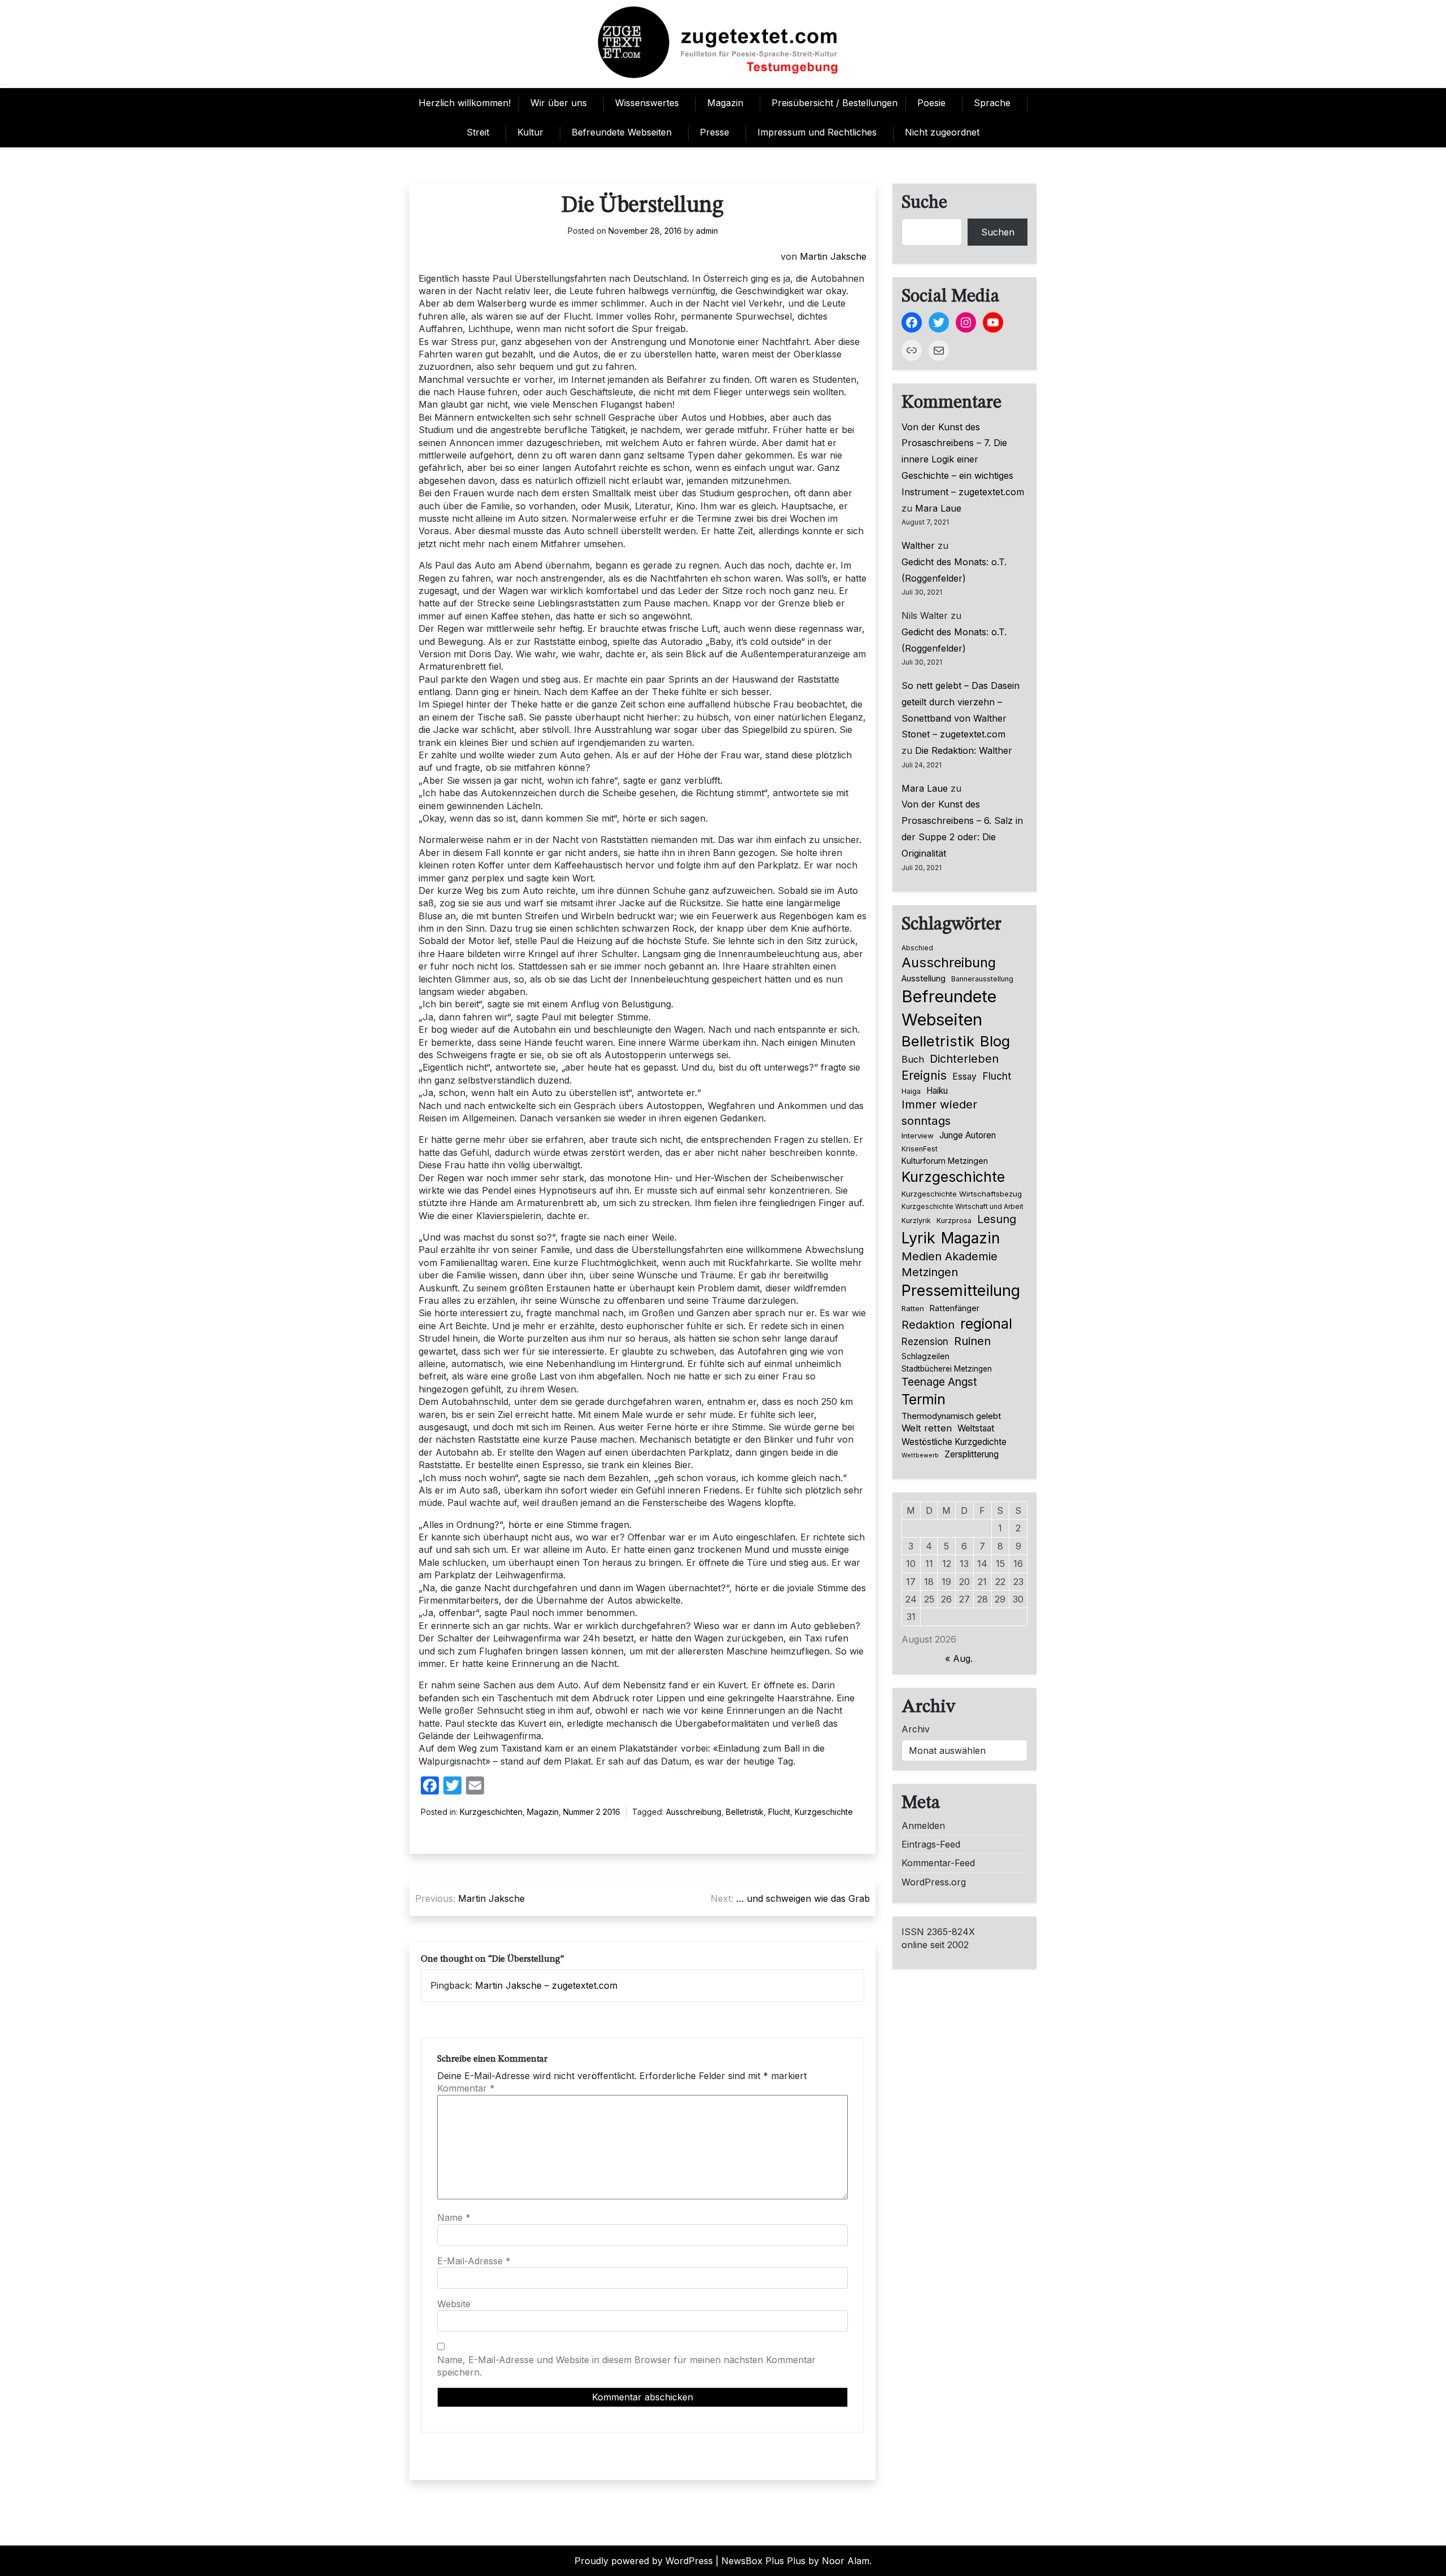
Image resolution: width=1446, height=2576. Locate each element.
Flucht (779, 1812)
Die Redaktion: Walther (964, 750)
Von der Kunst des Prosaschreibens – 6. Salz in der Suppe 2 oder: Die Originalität (962, 828)
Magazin (725, 103)
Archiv (916, 1729)
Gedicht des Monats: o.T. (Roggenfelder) (954, 570)
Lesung (997, 1219)
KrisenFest (920, 1149)
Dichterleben (964, 1059)
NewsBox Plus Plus (763, 2561)
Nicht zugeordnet (942, 132)
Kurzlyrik (916, 1221)
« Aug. (959, 1658)
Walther (918, 545)
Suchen (998, 232)
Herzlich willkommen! (465, 103)
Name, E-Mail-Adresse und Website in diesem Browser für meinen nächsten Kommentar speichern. (626, 2366)
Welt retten (927, 1428)
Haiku (937, 1091)
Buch (913, 1059)
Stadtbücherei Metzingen (947, 1369)
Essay (964, 1077)
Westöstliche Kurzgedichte (954, 1442)
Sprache (992, 103)
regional (986, 1324)
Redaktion (928, 1325)
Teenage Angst (939, 1382)
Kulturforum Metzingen (945, 1161)
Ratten (913, 1308)
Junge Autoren (968, 1135)
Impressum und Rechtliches (817, 132)
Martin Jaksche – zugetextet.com (546, 1985)
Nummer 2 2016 (592, 1812)
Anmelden (923, 1826)
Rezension (925, 1342)
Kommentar (466, 2088)
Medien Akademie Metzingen (950, 1264)
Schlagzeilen (925, 1356)
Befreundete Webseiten (622, 132)
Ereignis (924, 1075)
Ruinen (972, 1341)
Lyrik (918, 1238)
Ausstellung (924, 979)
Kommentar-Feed (938, 1863)
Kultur (530, 132)
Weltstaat (976, 1428)
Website (454, 2304)
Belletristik (745, 1812)
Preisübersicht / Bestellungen (835, 103)
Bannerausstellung (982, 979)
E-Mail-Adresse (474, 2261)
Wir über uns (559, 103)
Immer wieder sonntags (939, 1112)
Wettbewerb (920, 1455)
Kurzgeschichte (824, 1812)
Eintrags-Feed (931, 1844)
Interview (918, 1136)
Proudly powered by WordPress (644, 2561)
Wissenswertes (647, 103)
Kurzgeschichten (491, 1812)
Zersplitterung (972, 1454)
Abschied (917, 948)
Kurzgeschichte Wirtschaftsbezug (962, 1194)
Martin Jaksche (833, 256)
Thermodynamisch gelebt (951, 1416)
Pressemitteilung (961, 1290)
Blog (995, 1041)
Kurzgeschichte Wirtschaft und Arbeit (962, 1207)
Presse (715, 132)
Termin (924, 1399)
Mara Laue (938, 508)
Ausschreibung (694, 1812)
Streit (478, 132)
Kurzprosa (954, 1221)
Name (454, 2217)
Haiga (911, 1091)
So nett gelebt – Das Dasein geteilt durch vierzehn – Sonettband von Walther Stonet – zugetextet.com (961, 710)
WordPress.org (934, 1882)
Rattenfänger (955, 1308)
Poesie (931, 103)
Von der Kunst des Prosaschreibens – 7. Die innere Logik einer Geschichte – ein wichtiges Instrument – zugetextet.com (963, 459)
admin (707, 231)
